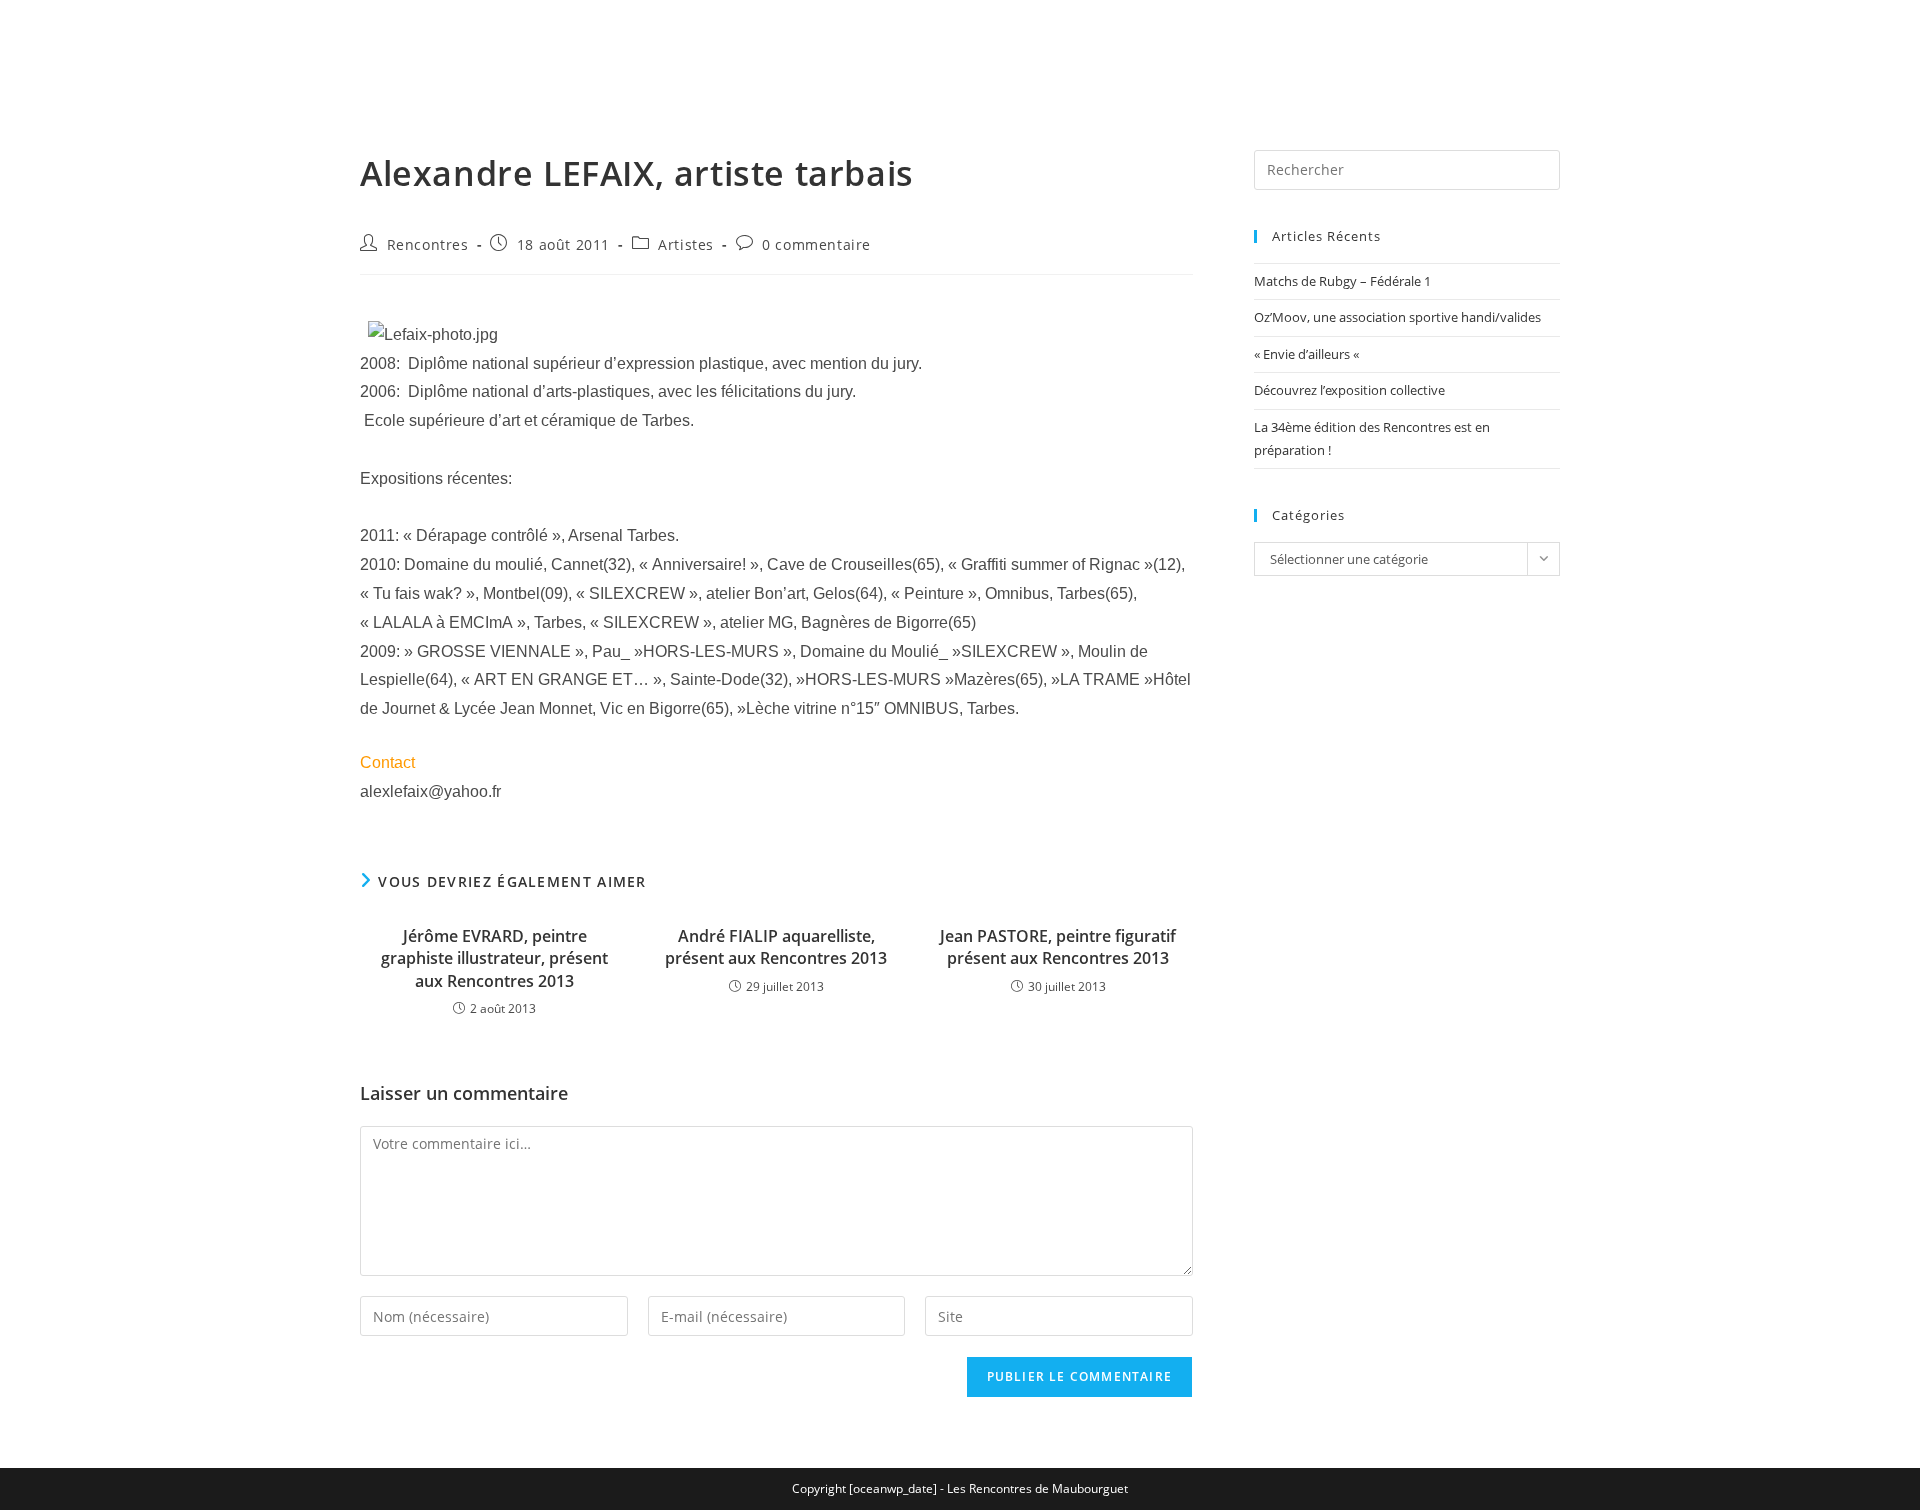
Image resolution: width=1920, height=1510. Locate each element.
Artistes (686, 244)
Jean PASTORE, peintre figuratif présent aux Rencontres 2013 (1058, 947)
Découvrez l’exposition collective (1349, 390)
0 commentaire (816, 244)
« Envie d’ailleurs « (1308, 354)
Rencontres (428, 244)
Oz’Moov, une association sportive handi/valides (1397, 317)
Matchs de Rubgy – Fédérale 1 (1342, 281)
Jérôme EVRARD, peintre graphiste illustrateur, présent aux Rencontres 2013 (494, 958)
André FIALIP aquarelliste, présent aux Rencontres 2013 (776, 947)
